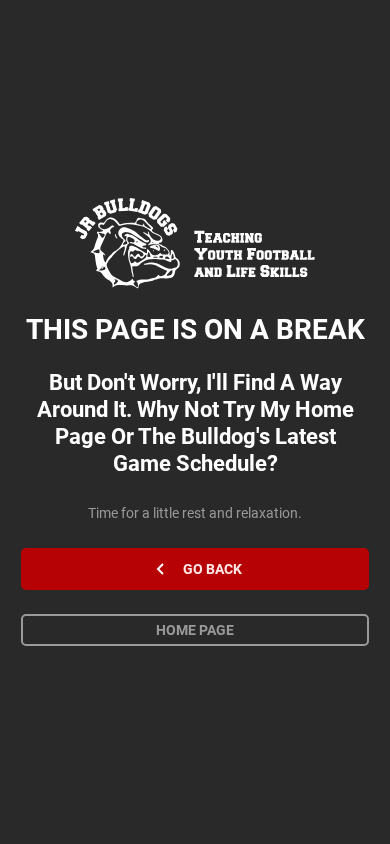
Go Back (212, 569)
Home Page (195, 630)
